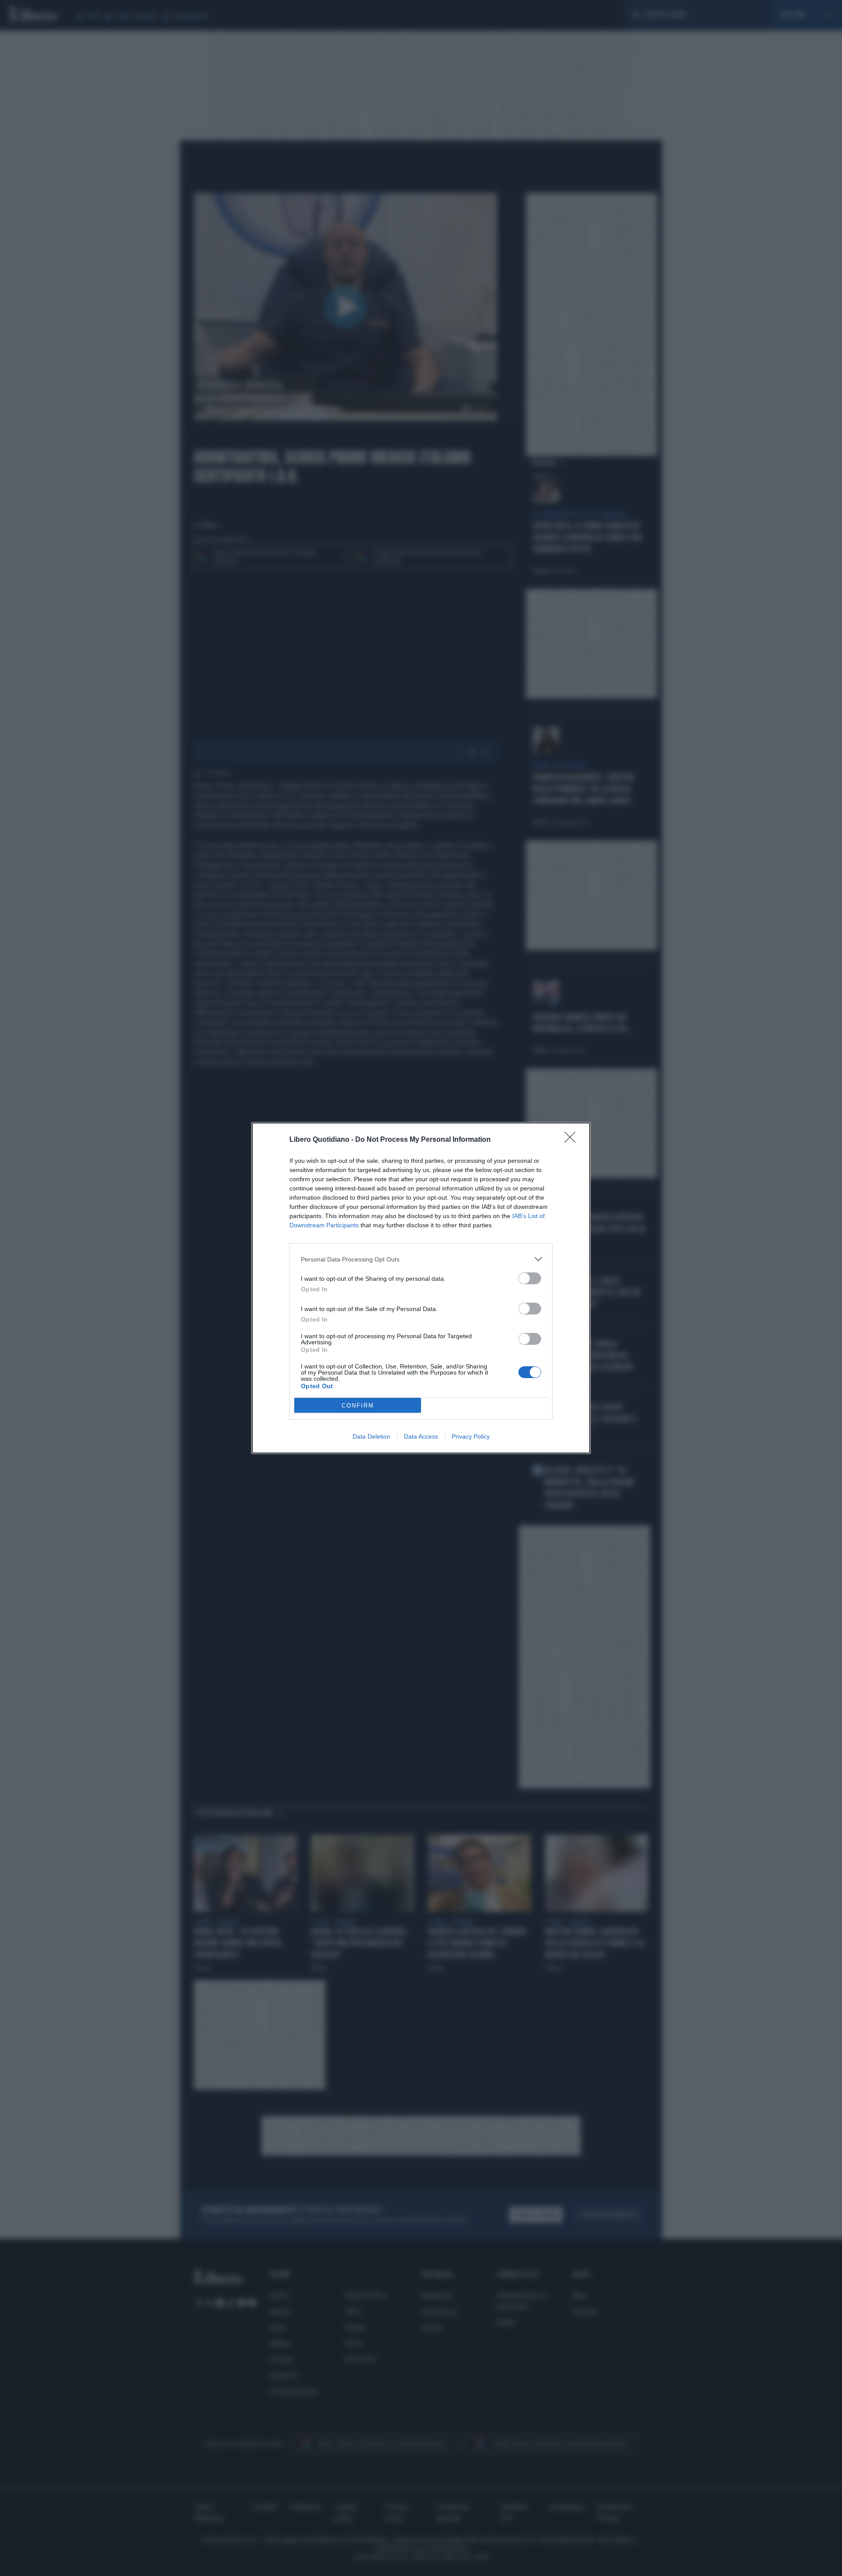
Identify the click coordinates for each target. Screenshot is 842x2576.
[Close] (573, 1140)
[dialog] (421, 1288)
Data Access (421, 1436)
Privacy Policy (471, 1436)
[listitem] (421, 1259)
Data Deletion (371, 1436)
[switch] (530, 1278)
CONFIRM (358, 1406)
